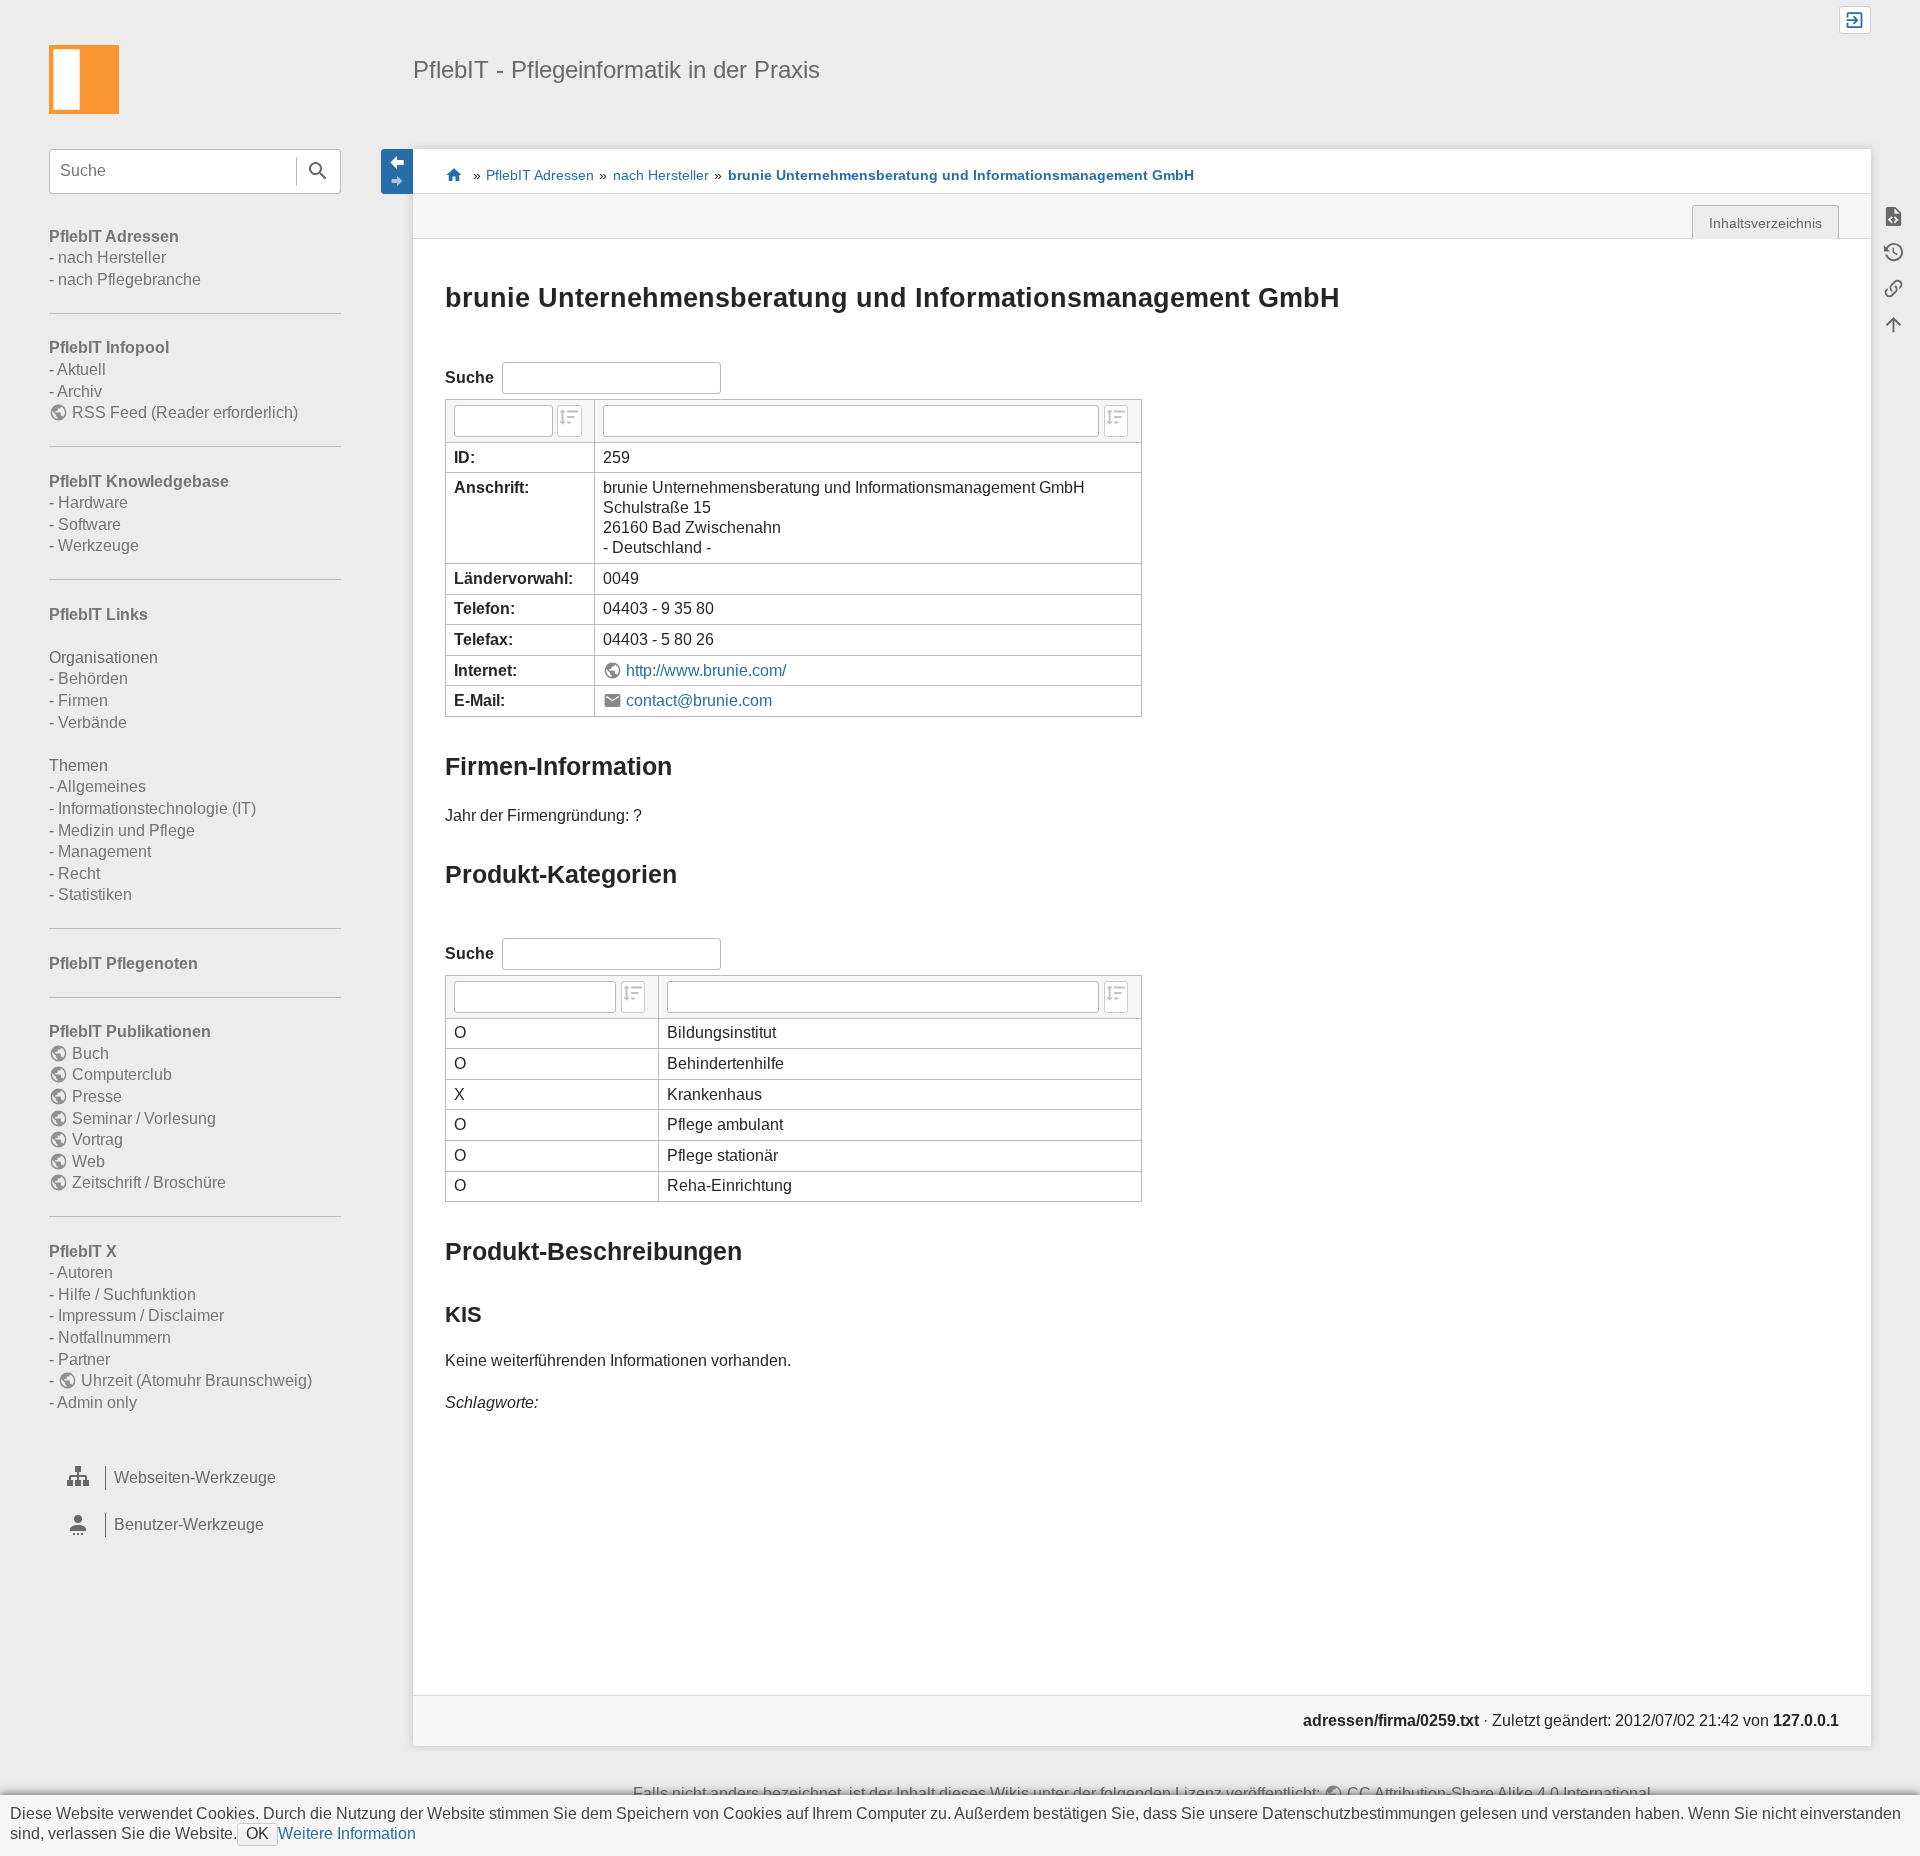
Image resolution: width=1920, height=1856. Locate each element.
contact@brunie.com (698, 700)
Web (88, 1161)
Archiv (79, 391)
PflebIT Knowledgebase (139, 481)
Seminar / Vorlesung (143, 1118)
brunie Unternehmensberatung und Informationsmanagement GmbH (961, 175)
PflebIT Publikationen (130, 1031)
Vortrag (97, 1139)
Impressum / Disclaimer (141, 1315)
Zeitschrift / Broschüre (148, 1182)
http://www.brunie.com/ (705, 670)
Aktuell (81, 369)
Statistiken (95, 894)
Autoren (85, 1272)
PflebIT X (83, 1251)
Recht (79, 873)
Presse (96, 1096)
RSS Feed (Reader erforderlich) (184, 412)
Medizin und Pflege (126, 830)
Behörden (93, 678)
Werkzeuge (98, 545)
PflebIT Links (98, 614)
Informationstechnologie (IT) (157, 808)
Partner (84, 1359)
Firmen (83, 700)
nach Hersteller (112, 257)
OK (257, 1833)
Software (89, 524)
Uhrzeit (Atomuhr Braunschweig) (196, 1380)
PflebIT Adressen (114, 236)
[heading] (194, 1478)
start (453, 174)
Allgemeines (101, 786)
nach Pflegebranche (129, 279)
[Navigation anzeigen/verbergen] (397, 171)
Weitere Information (347, 1833)
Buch (90, 1053)
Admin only (97, 1402)
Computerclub (121, 1074)
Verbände (92, 722)
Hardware (93, 502)
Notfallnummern (114, 1337)
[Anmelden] (1855, 20)
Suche (318, 171)
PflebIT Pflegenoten (123, 963)
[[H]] (84, 78)
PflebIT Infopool (109, 347)
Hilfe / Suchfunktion (127, 1294)
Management (104, 851)
